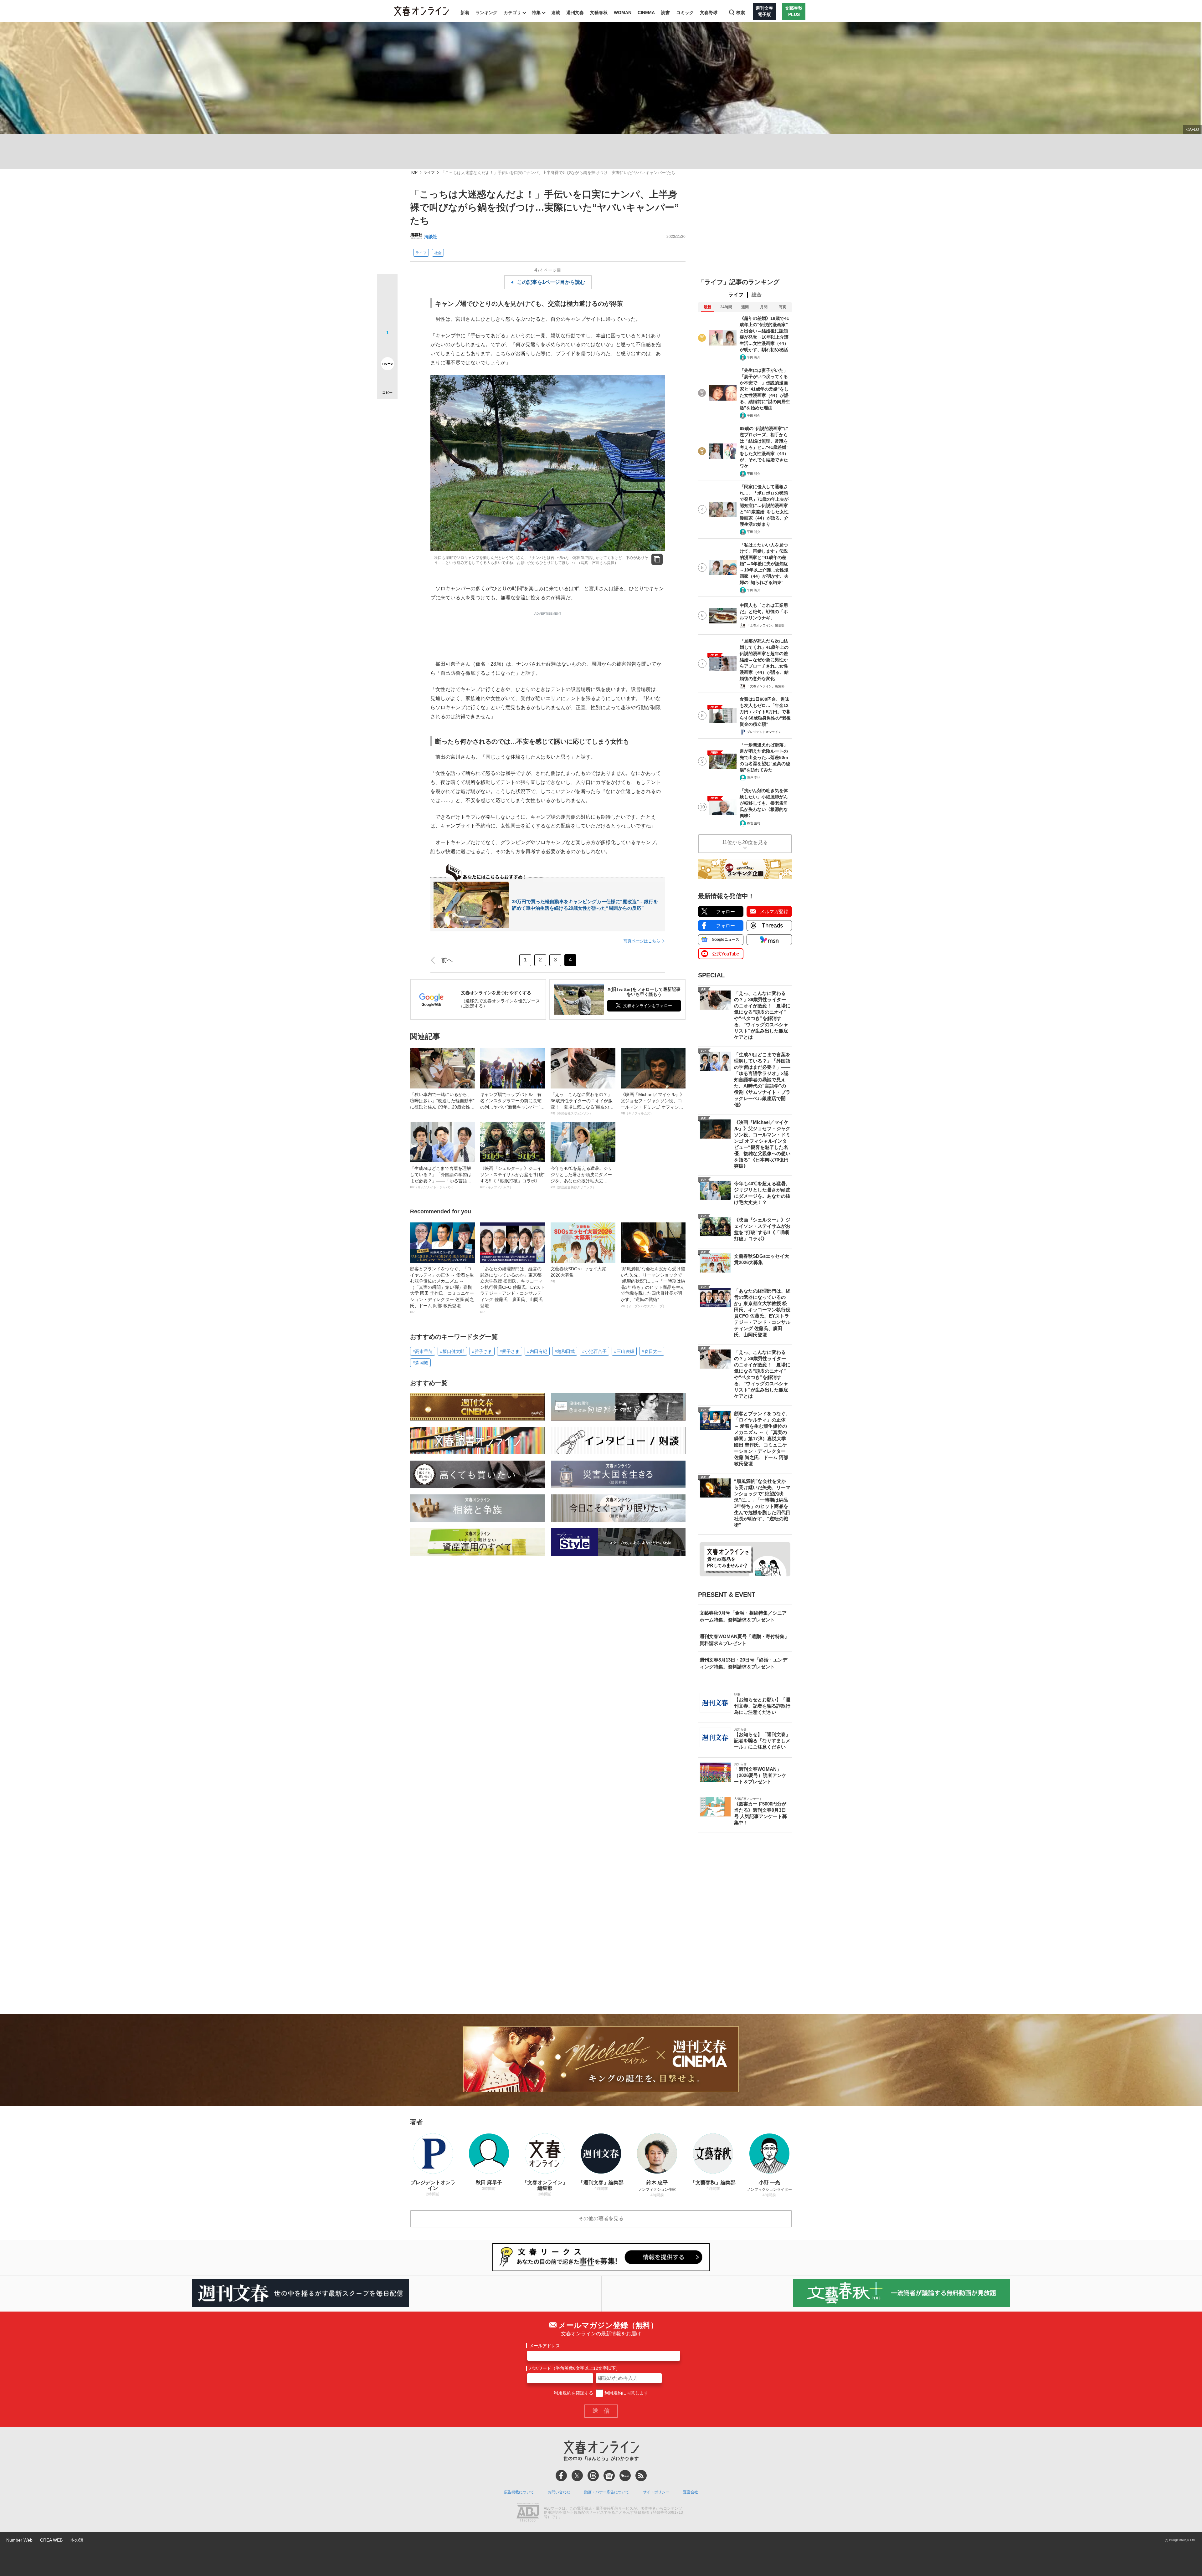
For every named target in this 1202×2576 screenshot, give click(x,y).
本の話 (77, 2540)
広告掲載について (519, 2492)
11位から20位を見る (745, 842)
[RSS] (641, 2476)
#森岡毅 (420, 1363)
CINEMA (646, 13)
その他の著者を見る (601, 2218)
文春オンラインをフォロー (648, 1006)
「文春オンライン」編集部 (766, 625)
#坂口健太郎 (452, 1351)
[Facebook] (561, 2476)
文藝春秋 (599, 13)
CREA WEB (51, 2540)
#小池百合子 (594, 1351)
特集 (536, 13)
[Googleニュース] (609, 2476)
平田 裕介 (754, 357)
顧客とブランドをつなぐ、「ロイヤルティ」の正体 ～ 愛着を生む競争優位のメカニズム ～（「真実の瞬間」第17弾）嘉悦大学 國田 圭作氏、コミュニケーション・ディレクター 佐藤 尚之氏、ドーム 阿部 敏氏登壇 (442, 1290)
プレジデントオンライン (764, 732)
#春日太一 (652, 1351)
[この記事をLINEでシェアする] (387, 346)
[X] (577, 2476)
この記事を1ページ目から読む (551, 282)
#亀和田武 (565, 1351)
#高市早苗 (423, 1351)
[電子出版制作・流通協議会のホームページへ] (528, 2513)
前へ (447, 960)
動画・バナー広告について (607, 2492)
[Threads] (593, 2476)
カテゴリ (512, 13)
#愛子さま (510, 1351)
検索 (741, 13)
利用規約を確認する (573, 2393)
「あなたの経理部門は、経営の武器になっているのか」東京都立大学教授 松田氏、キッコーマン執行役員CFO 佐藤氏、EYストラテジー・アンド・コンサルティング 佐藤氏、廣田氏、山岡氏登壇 (512, 1290)
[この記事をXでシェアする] (387, 287)
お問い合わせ (559, 2492)
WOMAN (623, 13)
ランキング (486, 13)
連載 (556, 13)
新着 (465, 13)
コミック (685, 13)
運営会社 (691, 2492)
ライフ (429, 173)
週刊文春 (575, 13)
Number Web (19, 2540)
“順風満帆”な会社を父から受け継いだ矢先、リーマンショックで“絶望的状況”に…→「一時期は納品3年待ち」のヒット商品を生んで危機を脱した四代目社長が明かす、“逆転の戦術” (653, 1287)
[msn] (625, 2476)
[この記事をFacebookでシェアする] (387, 305)
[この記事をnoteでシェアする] (387, 365)
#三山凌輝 (624, 1351)
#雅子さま (482, 1351)
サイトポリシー (656, 2492)
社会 (438, 253)
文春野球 (709, 13)
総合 (757, 295)
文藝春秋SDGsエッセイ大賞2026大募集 (578, 1275)
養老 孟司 (754, 823)
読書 (665, 13)
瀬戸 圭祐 (754, 778)
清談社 (431, 237)
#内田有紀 (537, 1351)
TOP (414, 173)
